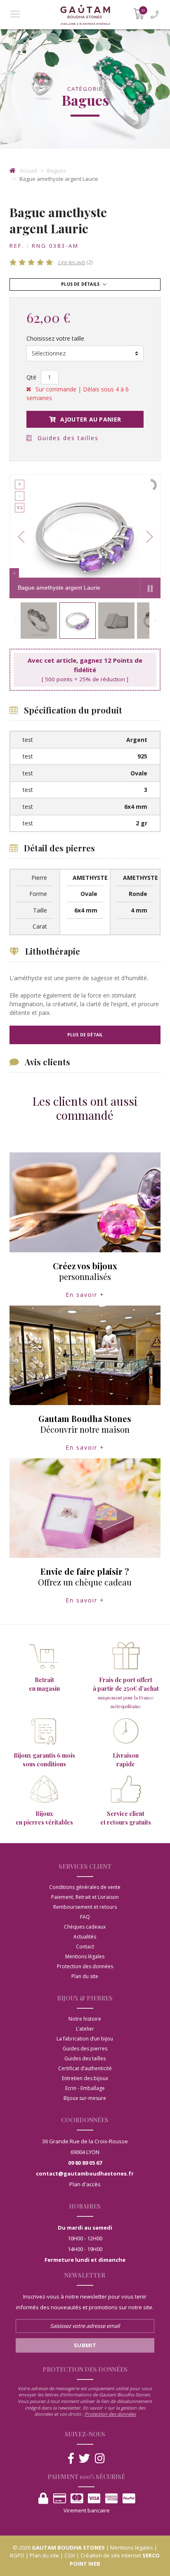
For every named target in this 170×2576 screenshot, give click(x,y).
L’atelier (85, 2029)
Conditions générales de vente (85, 1887)
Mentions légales (85, 1956)
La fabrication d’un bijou (85, 2039)
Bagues (57, 171)
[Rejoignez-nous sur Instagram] (100, 2459)
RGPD (17, 2555)
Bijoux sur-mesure (85, 2098)
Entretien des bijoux (85, 2078)
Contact (85, 1947)
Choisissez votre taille (55, 338)
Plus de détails (81, 284)
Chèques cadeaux (85, 1927)
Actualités (85, 1937)
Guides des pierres (85, 2049)
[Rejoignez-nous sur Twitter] (84, 2459)
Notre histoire (85, 2019)
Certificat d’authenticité (85, 2068)
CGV (70, 2555)
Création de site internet (111, 2555)
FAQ (85, 1917)
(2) (75, 262)
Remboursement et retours (85, 1907)
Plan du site (85, 1976)
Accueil (28, 171)
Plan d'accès (85, 2184)
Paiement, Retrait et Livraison (85, 1897)
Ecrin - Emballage (85, 2088)
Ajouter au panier (90, 419)
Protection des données (85, 1966)
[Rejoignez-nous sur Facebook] (71, 2459)
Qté (31, 377)
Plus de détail (85, 1035)
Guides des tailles (67, 438)
